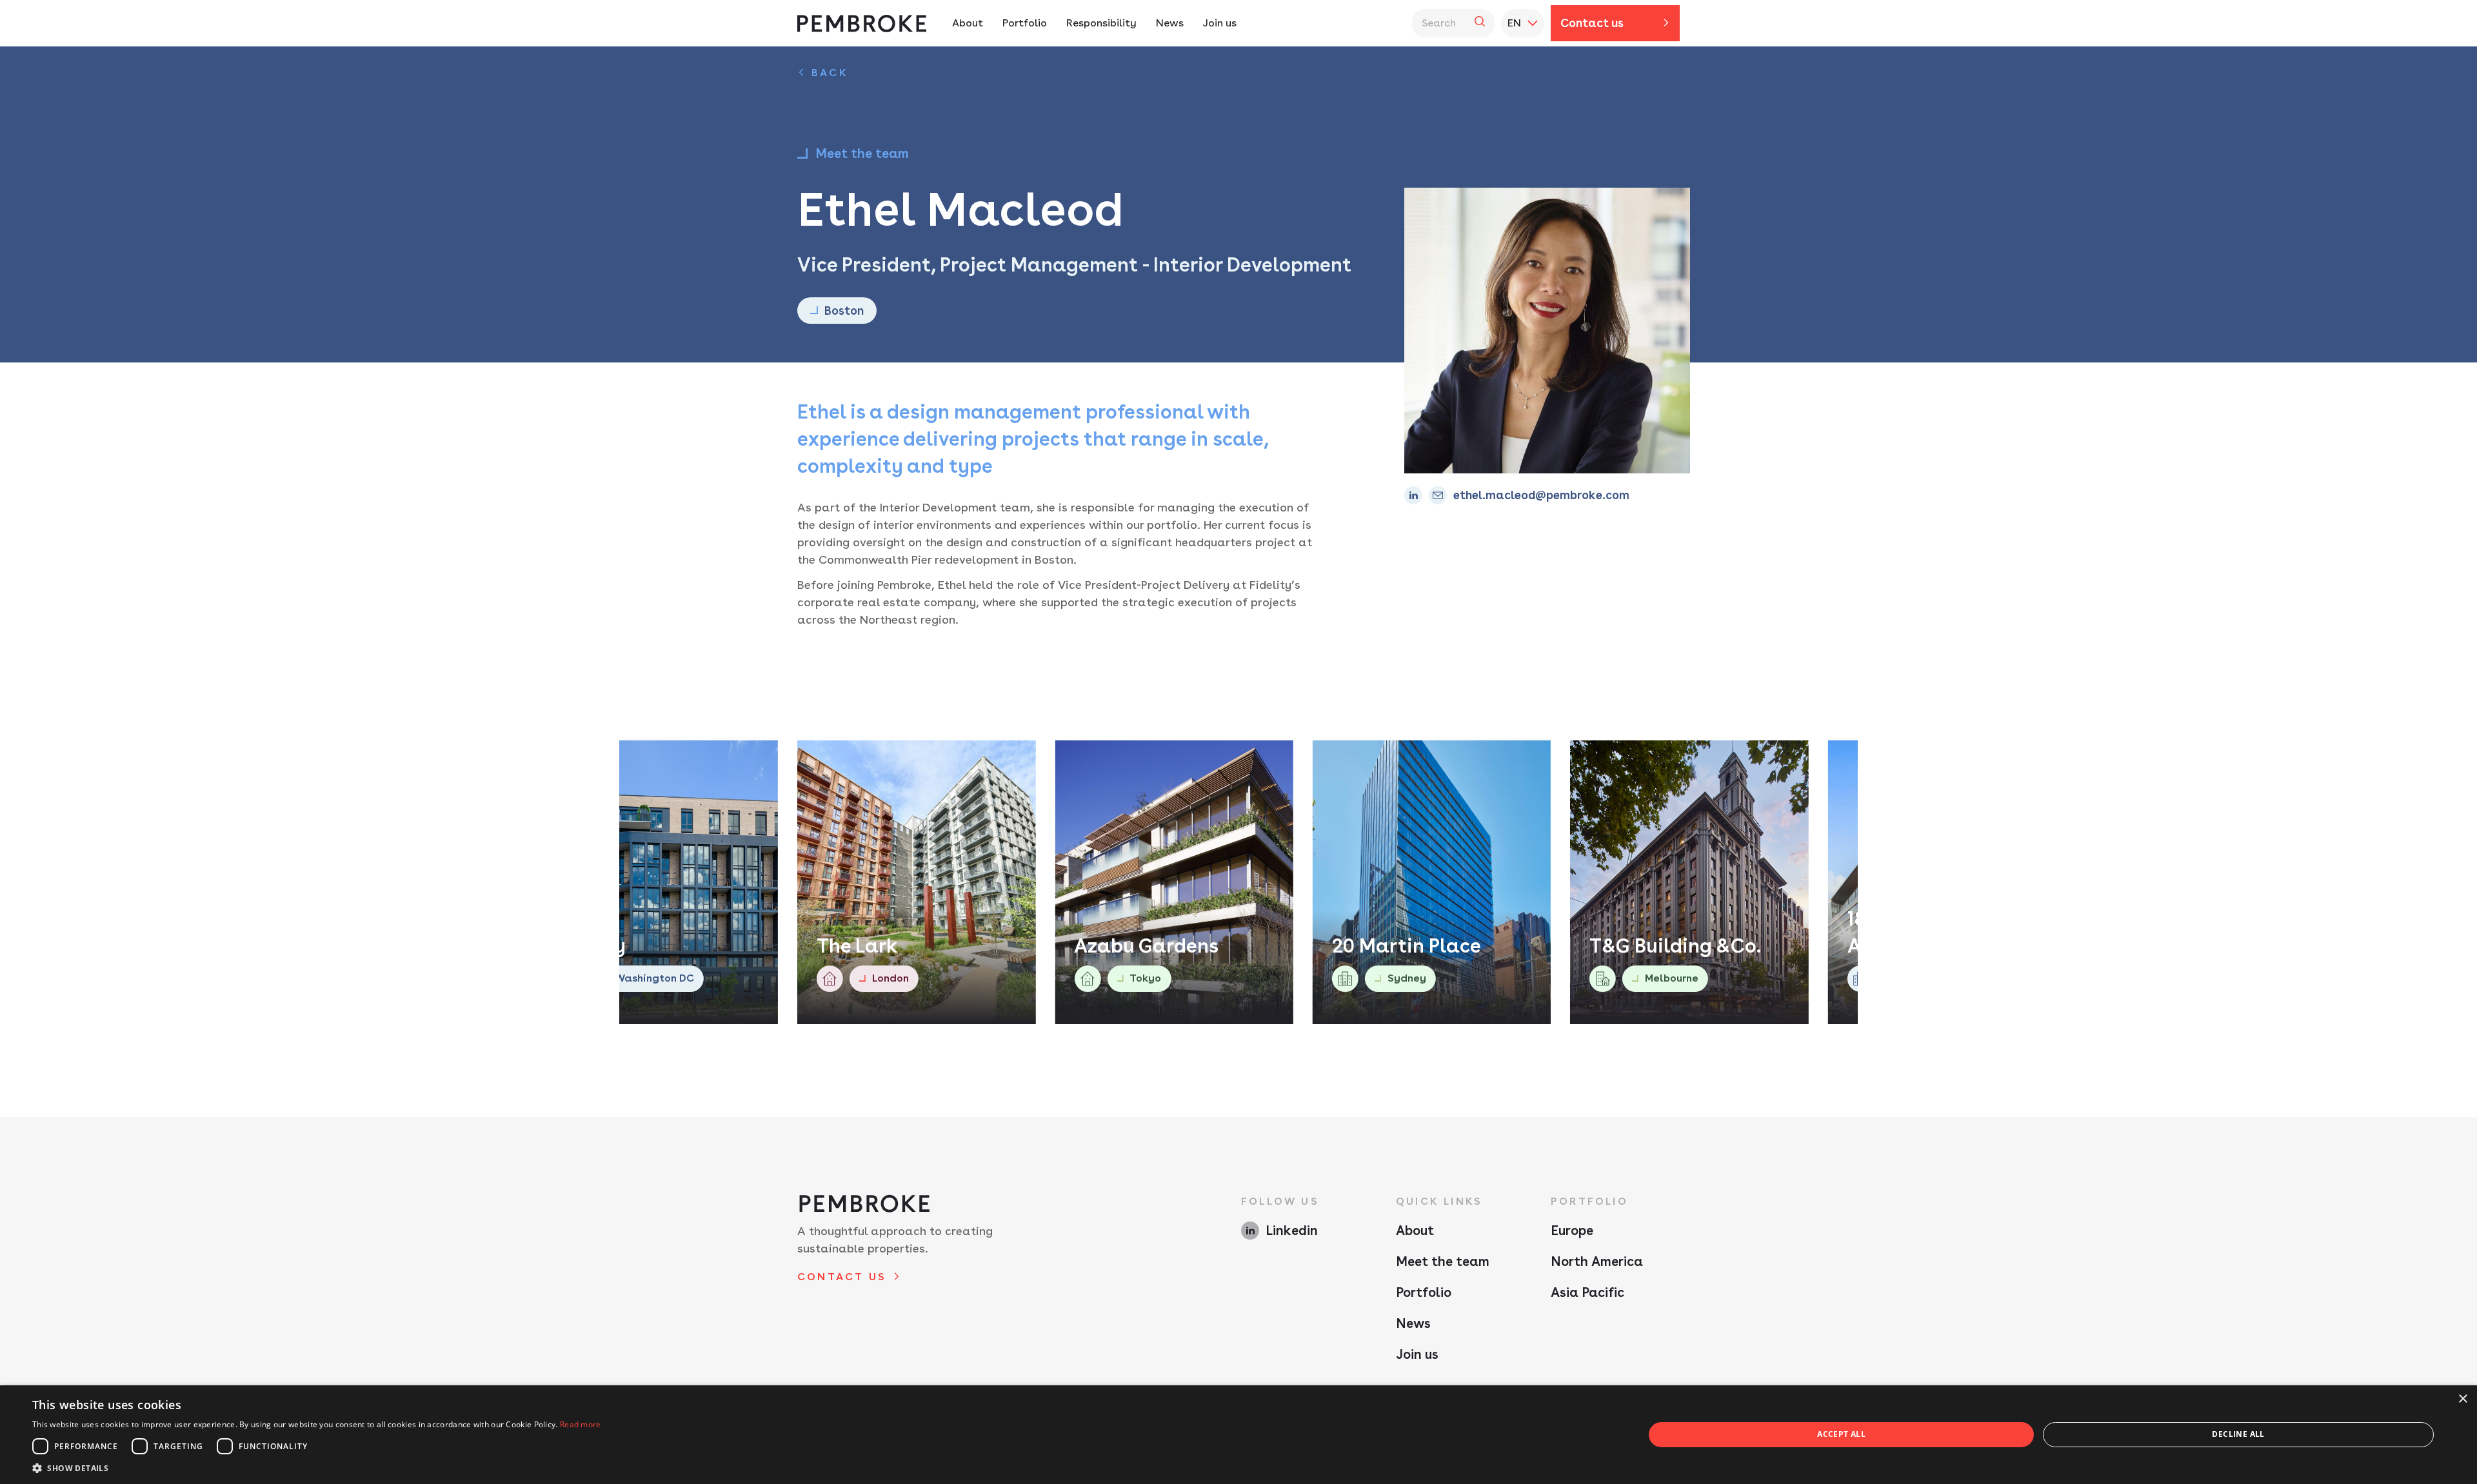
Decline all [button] (2238, 1434)
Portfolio (1025, 23)
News (1170, 23)
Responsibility (1101, 23)
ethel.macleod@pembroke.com (1541, 495)
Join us (1220, 23)
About (968, 23)
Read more (581, 1424)
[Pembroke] (862, 24)
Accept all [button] (1841, 1434)
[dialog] (1238, 1435)
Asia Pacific (1587, 1292)
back (830, 73)
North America (1597, 1261)
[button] (317, 1468)
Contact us (1592, 23)
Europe (1572, 1231)
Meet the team (1443, 1261)
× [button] (2462, 1399)
